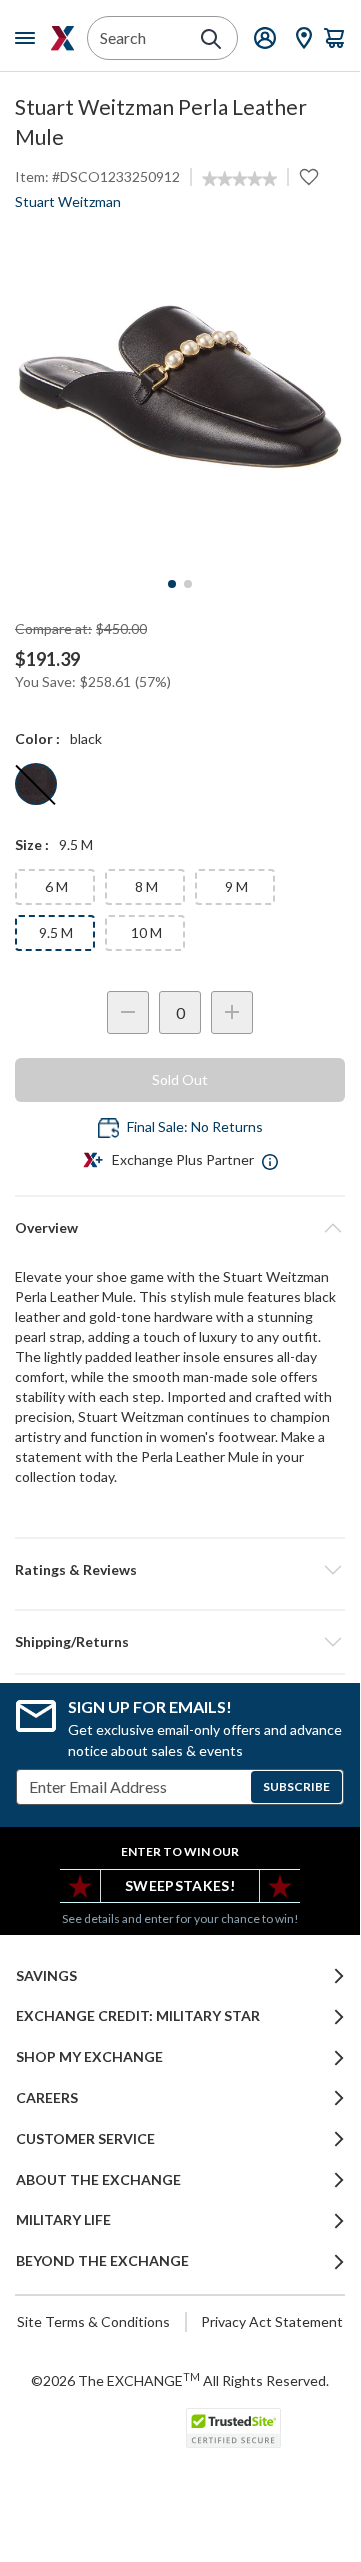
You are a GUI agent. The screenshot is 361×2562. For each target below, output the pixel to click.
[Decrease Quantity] (128, 1012)
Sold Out (180, 1079)
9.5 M (56, 932)
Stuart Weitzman (68, 201)
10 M (146, 932)
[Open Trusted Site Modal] (233, 2428)
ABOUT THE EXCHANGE (98, 2180)
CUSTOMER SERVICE (85, 2139)
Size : (32, 844)
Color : (37, 738)
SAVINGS (46, 1976)
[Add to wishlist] (309, 177)
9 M (236, 886)
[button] (180, 1570)
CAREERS (47, 2098)
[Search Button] (211, 39)
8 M (146, 886)
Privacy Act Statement (272, 2321)
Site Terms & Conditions (93, 2321)
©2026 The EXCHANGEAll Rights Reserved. (180, 2380)
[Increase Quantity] (232, 1012)
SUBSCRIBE (296, 1786)
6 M (56, 886)
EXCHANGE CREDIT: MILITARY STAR (138, 2016)
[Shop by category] (29, 38)
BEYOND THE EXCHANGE (102, 2261)
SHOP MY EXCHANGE (89, 2057)
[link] (239, 179)
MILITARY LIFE (63, 2220)
